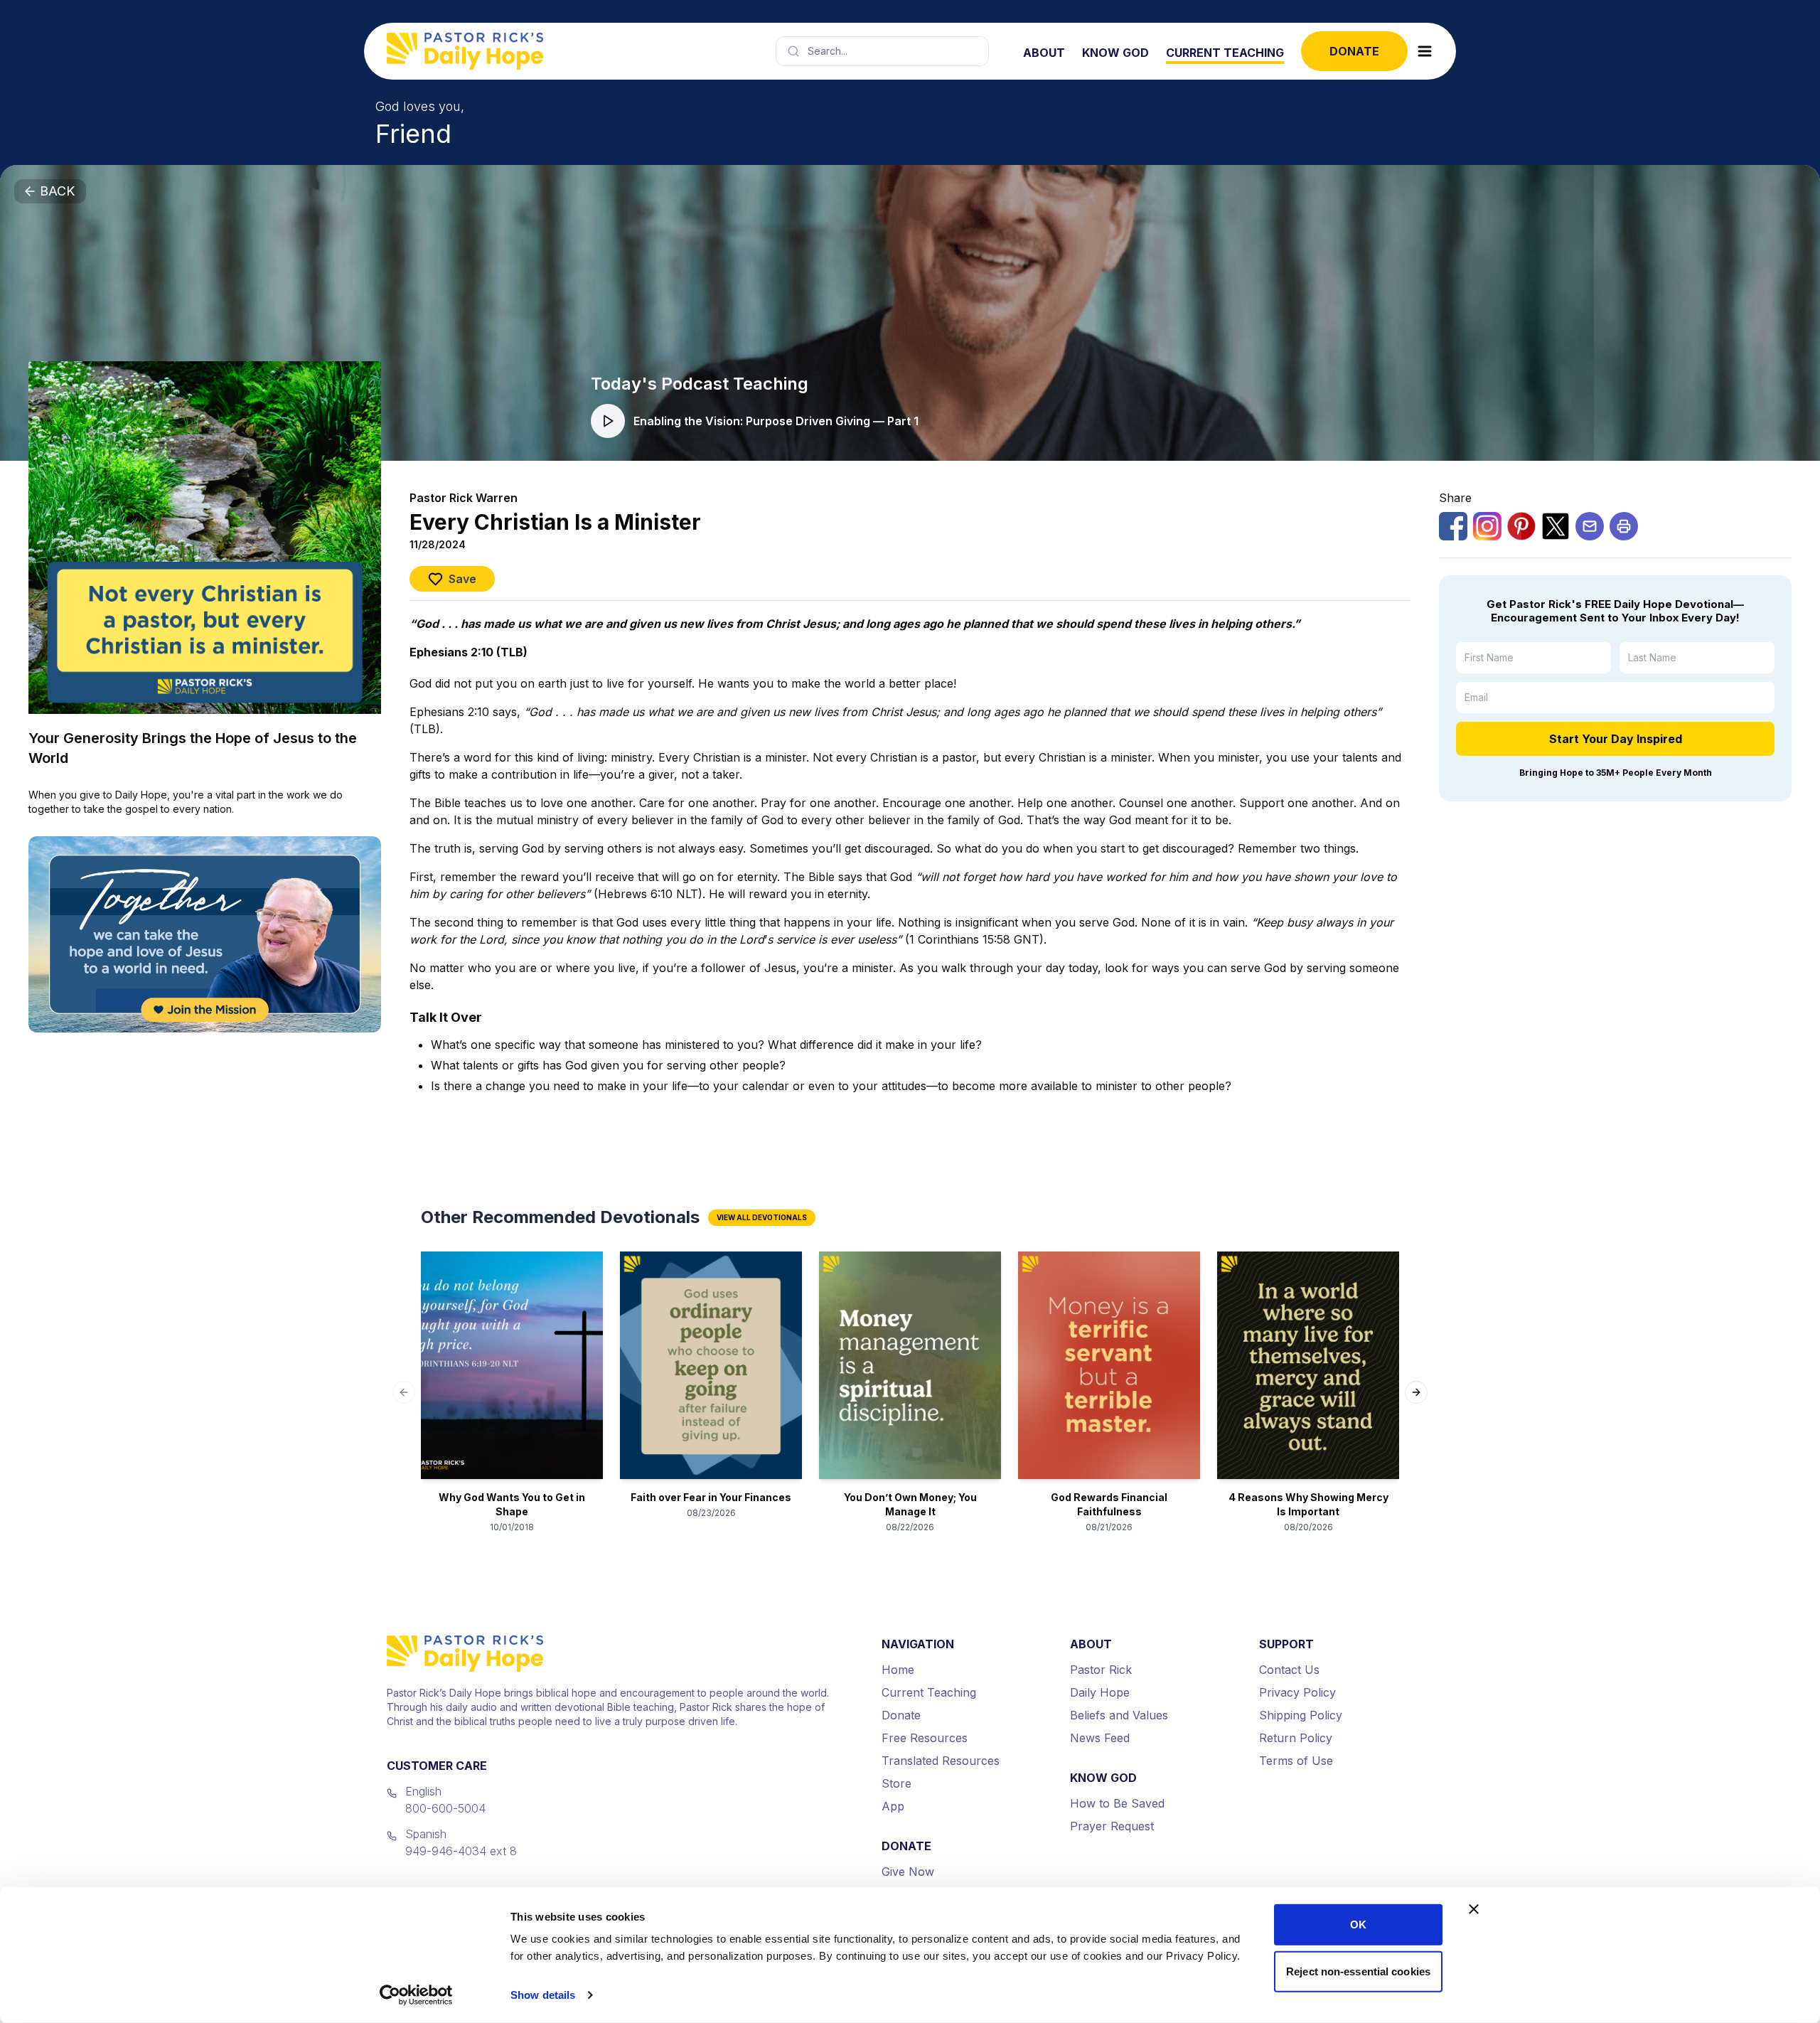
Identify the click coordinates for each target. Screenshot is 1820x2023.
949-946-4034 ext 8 (461, 1851)
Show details (543, 1995)
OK (1358, 1925)
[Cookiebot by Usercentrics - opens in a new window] (416, 1995)
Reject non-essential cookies (1358, 1971)
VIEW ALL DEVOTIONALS (762, 1217)
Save (462, 579)
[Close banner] (1474, 1909)
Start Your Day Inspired (1616, 739)
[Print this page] (1624, 526)
